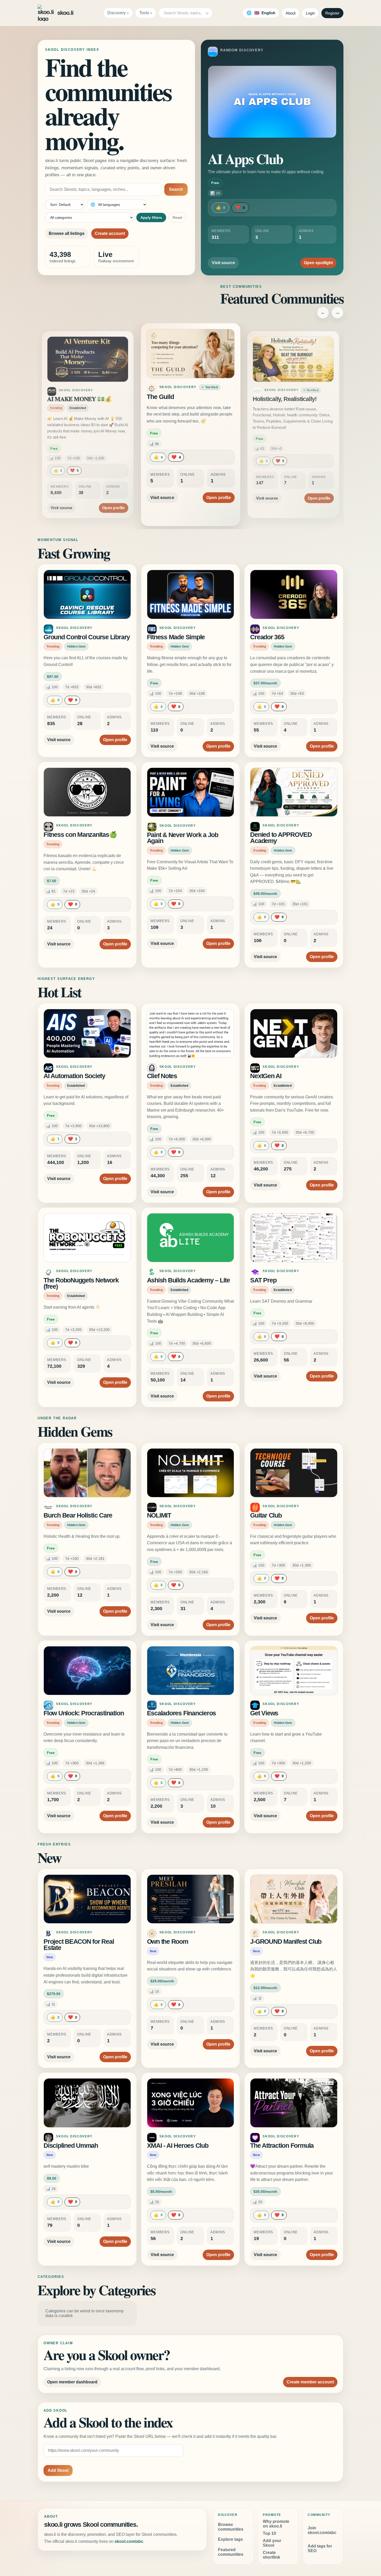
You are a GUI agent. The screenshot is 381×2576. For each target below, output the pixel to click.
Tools (144, 13)
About (291, 13)
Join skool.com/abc (322, 2530)
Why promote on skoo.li (276, 2524)
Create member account (310, 2382)
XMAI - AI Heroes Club (178, 2146)
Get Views (264, 1713)
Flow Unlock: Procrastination (84, 1713)
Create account (110, 233)
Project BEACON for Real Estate (79, 1945)
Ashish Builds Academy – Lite (188, 1280)
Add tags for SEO (320, 2548)
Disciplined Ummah (71, 2146)
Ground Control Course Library (87, 637)
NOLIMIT (159, 1515)
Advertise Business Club (285, 399)
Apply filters (151, 217)
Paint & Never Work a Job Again (183, 838)
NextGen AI (266, 1076)
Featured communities (231, 2552)
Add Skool (58, 2470)
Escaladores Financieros (181, 1713)
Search (176, 189)
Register (332, 13)
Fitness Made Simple (176, 637)
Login (310, 13)
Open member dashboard (72, 2382)
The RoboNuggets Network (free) (81, 1283)
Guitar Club (266, 1515)
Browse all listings (67, 233)
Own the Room (168, 1942)
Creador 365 (267, 637)
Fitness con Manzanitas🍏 (80, 835)
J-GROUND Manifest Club (286, 1942)
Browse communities (231, 2527)
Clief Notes (162, 1076)
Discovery (117, 13)
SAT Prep (263, 1280)
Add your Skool (272, 2543)
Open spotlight (318, 263)
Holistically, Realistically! (181, 397)
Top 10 (269, 2533)
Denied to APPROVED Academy (281, 838)
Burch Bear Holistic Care (78, 1515)
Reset (177, 217)
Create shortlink (271, 2555)
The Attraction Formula (282, 2146)
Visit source (223, 263)
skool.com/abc (129, 2541)
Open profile (113, 492)
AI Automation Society (74, 1076)
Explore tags (230, 2539)
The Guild (60, 399)
